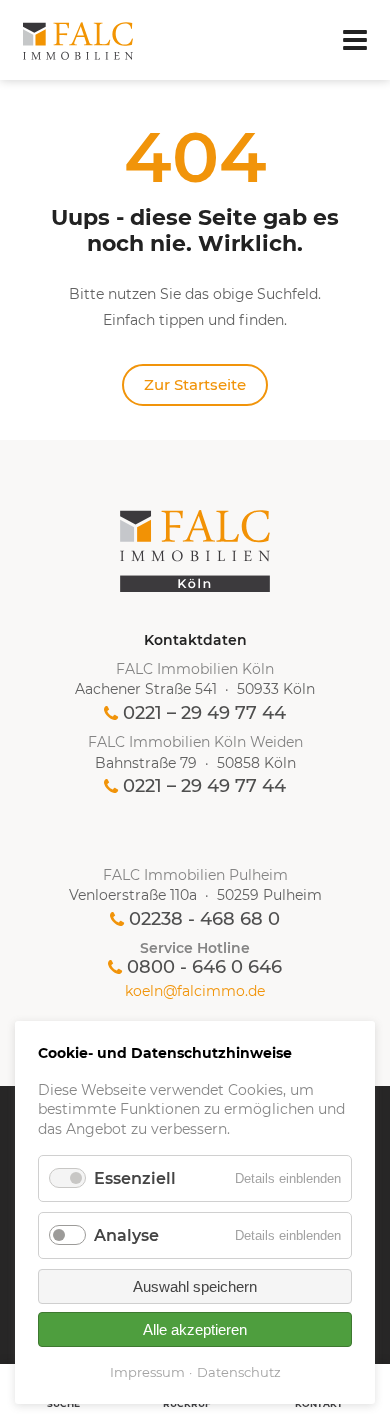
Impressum (147, 1372)
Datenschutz (239, 1372)
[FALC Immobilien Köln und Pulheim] (195, 551)
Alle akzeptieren (195, 1329)
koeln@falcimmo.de (195, 991)
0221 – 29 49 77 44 (204, 713)
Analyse (126, 1235)
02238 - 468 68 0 (204, 919)
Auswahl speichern (195, 1286)
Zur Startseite (195, 384)
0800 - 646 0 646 (204, 967)
